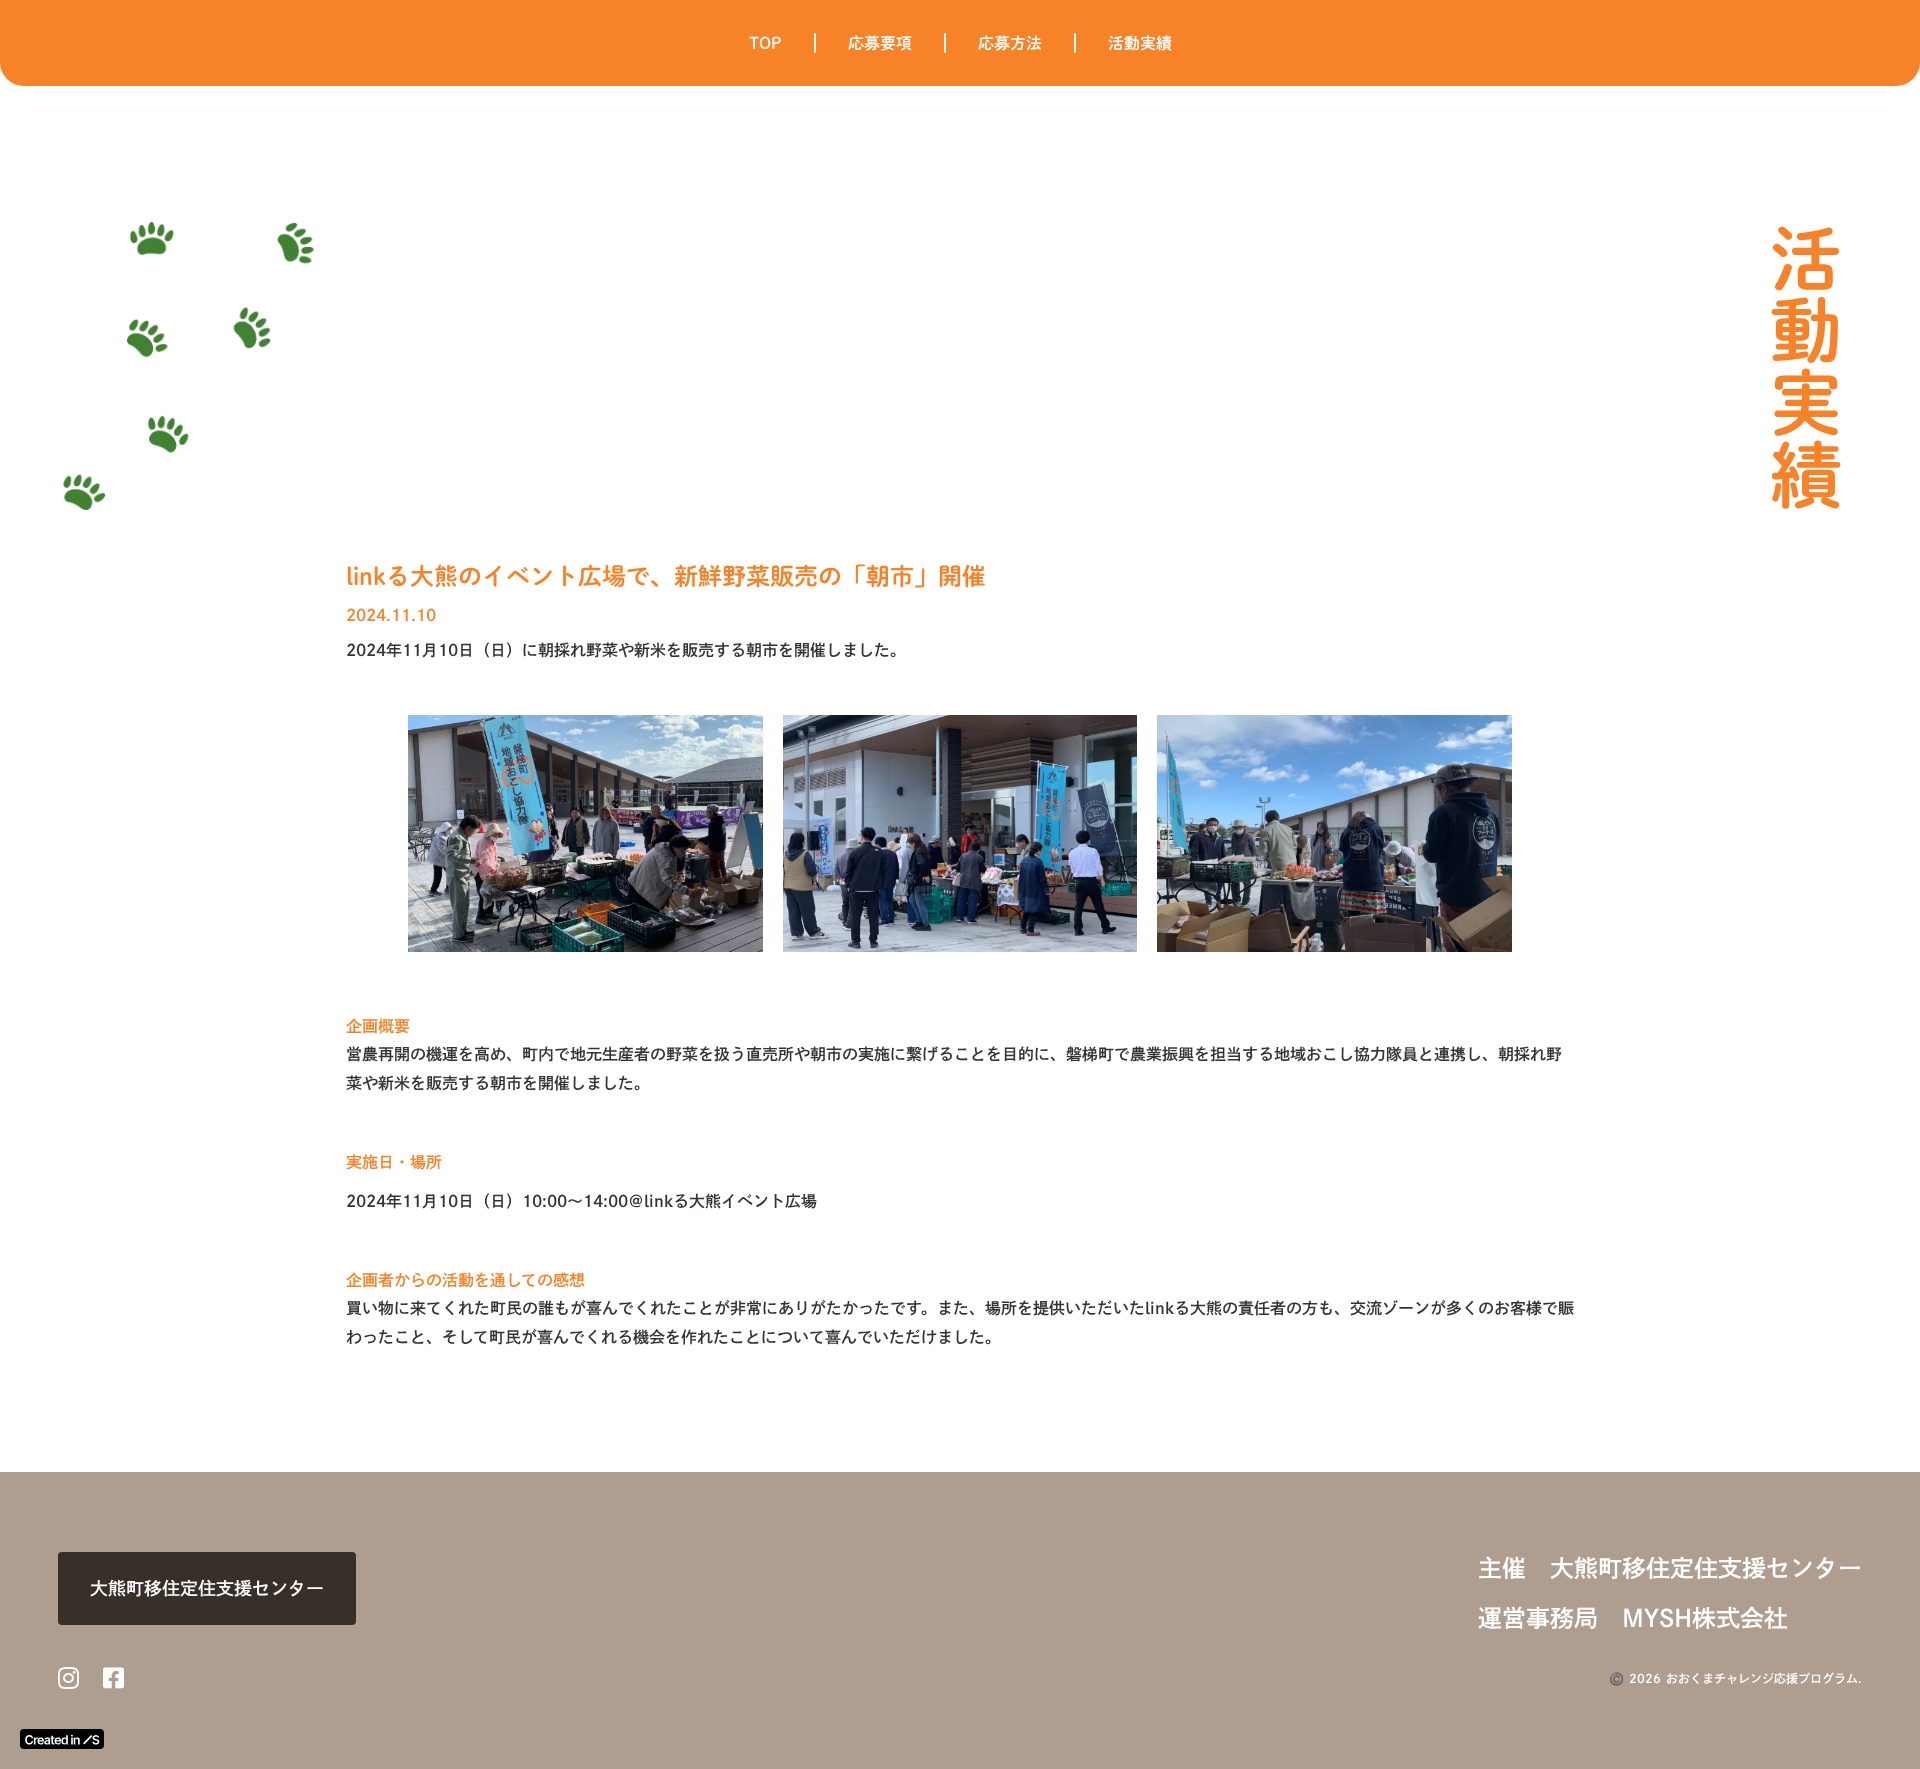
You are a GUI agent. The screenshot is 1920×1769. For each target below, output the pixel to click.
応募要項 (880, 43)
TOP (765, 43)
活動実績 (1140, 43)
